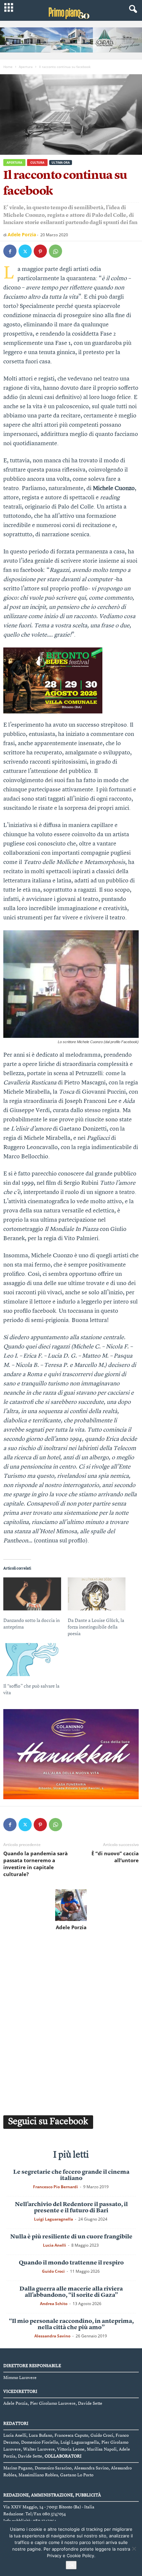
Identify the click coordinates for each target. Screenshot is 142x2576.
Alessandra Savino (52, 2336)
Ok (71, 2565)
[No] (134, 2549)
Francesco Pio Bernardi (55, 2187)
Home (8, 67)
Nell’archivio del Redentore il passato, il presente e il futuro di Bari (71, 2208)
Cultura (37, 163)
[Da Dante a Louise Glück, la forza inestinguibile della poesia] (97, 1594)
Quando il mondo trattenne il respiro (71, 2263)
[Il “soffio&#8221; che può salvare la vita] (32, 1660)
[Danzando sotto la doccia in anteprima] (32, 1594)
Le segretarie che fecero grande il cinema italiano (71, 2175)
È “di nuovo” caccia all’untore (115, 1857)
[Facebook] (10, 251)
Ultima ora (61, 163)
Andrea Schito (54, 2304)
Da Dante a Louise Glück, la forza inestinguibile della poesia (96, 1627)
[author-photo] (71, 1905)
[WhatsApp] (55, 251)
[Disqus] (71, 2022)
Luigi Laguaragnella (53, 2219)
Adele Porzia (22, 234)
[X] (25, 251)
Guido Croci (53, 2271)
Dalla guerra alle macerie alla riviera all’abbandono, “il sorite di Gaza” (71, 2292)
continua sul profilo (61, 1541)
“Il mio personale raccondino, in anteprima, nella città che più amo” (71, 2324)
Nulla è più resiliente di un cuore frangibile (71, 2237)
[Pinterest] (40, 251)
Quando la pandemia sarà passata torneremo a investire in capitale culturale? (35, 1864)
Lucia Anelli (54, 2245)
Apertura (26, 67)
